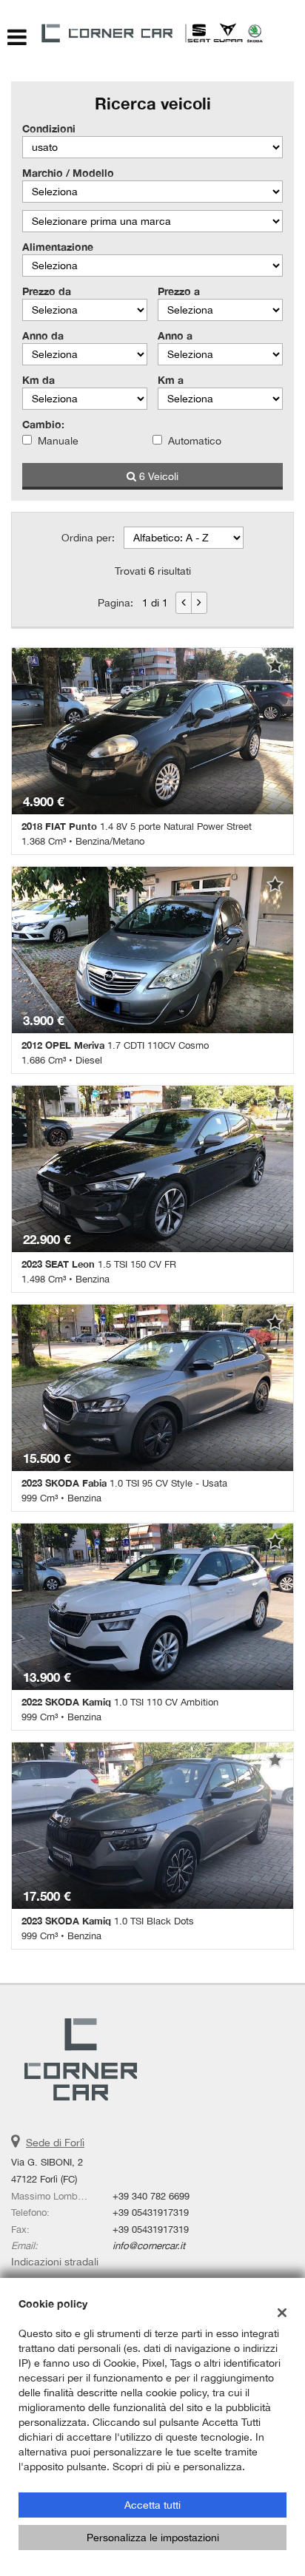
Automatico (195, 441)
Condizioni (49, 128)
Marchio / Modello (68, 173)
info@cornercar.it (149, 2245)
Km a (171, 380)
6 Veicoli (157, 476)
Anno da (43, 335)
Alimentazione (58, 247)
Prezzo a (179, 291)
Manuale (58, 441)
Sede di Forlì (55, 2143)
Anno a (175, 335)
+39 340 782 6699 (151, 2196)
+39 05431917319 (151, 2212)
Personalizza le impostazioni (153, 2538)
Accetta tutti (152, 2505)
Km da (38, 380)
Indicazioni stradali (55, 2262)
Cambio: (43, 424)
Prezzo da (47, 291)
